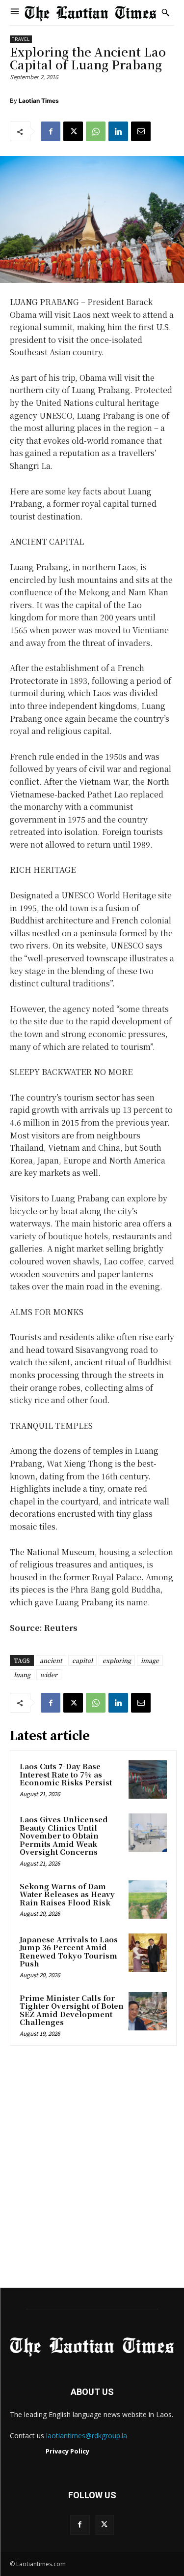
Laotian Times (39, 101)
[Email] (141, 131)
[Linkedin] (118, 131)
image (150, 1660)
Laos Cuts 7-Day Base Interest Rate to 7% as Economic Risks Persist (66, 1774)
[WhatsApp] (96, 131)
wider (49, 1674)
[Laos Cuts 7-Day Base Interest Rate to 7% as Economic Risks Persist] (148, 1779)
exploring (117, 1660)
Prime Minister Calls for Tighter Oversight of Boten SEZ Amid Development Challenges (72, 2010)
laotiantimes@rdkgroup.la (87, 2436)
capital (82, 1660)
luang (22, 1674)
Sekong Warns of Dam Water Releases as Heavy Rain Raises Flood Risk (67, 1894)
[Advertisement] (92, 2170)
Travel (21, 39)
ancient (51, 1660)
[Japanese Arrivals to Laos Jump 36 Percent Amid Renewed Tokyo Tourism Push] (148, 1953)
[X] (73, 131)
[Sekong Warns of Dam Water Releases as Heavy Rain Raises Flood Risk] (148, 1900)
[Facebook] (51, 131)
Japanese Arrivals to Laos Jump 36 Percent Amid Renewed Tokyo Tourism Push (69, 1951)
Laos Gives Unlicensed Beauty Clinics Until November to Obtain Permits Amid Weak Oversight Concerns (64, 1835)
